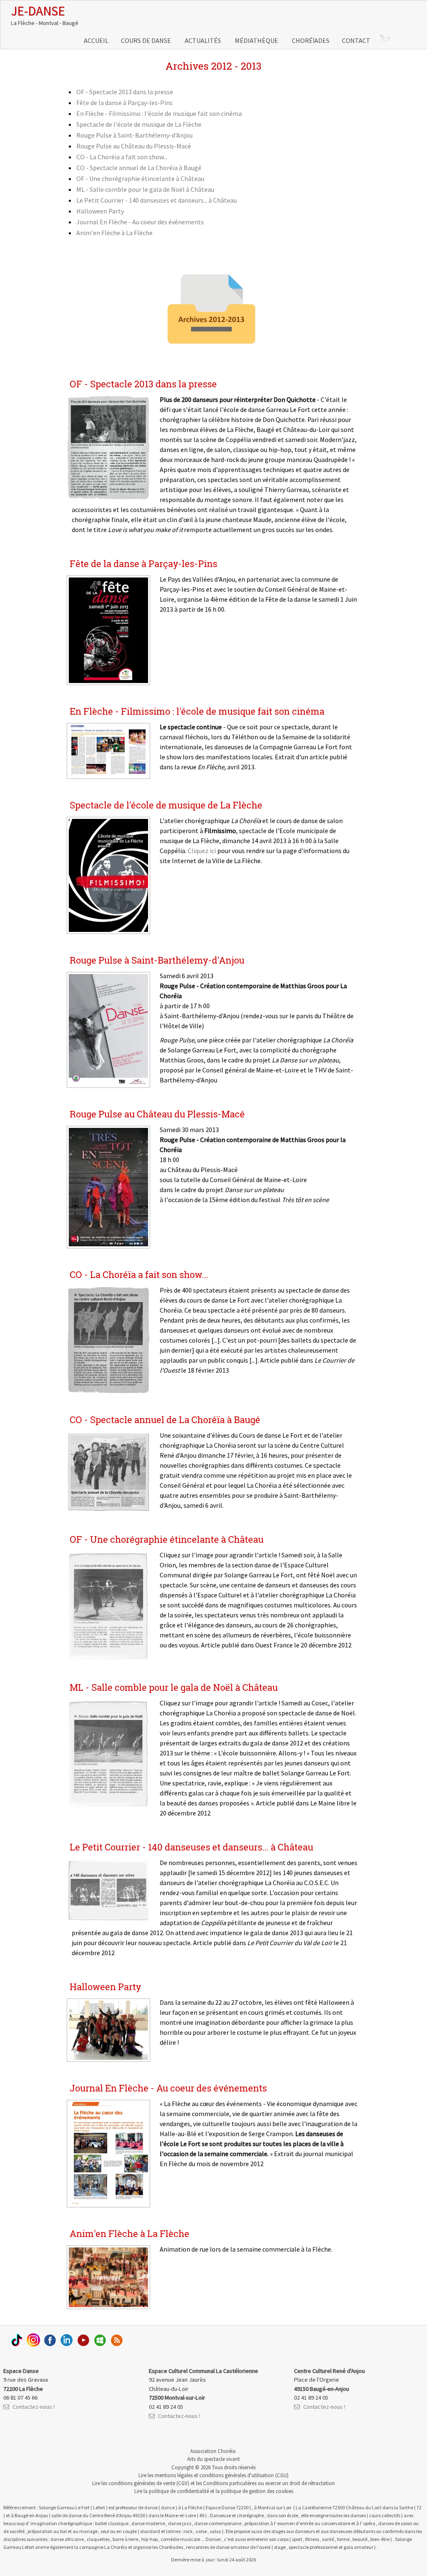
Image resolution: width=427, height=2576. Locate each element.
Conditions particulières (230, 2483)
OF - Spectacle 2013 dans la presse (125, 92)
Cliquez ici (202, 851)
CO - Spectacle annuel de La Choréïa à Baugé (139, 168)
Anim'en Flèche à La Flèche (114, 233)
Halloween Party (100, 211)
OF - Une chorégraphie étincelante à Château (140, 178)
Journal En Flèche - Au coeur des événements (140, 222)
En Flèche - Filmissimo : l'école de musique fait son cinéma (159, 113)
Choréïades (311, 40)
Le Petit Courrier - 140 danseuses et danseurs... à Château (157, 200)
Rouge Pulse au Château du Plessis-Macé (134, 146)
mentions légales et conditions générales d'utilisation (214, 2475)
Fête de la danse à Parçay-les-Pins (124, 103)
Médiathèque (257, 40)
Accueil (96, 40)
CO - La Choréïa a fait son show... (122, 157)
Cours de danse (147, 40)
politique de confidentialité (179, 2491)
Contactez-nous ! (34, 2407)
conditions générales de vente (142, 2483)
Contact (356, 40)
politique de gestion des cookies (257, 2491)
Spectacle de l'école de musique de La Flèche (139, 124)
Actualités (203, 40)
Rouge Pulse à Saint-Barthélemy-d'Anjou (134, 135)
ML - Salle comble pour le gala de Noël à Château (145, 189)
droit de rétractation (312, 2483)
